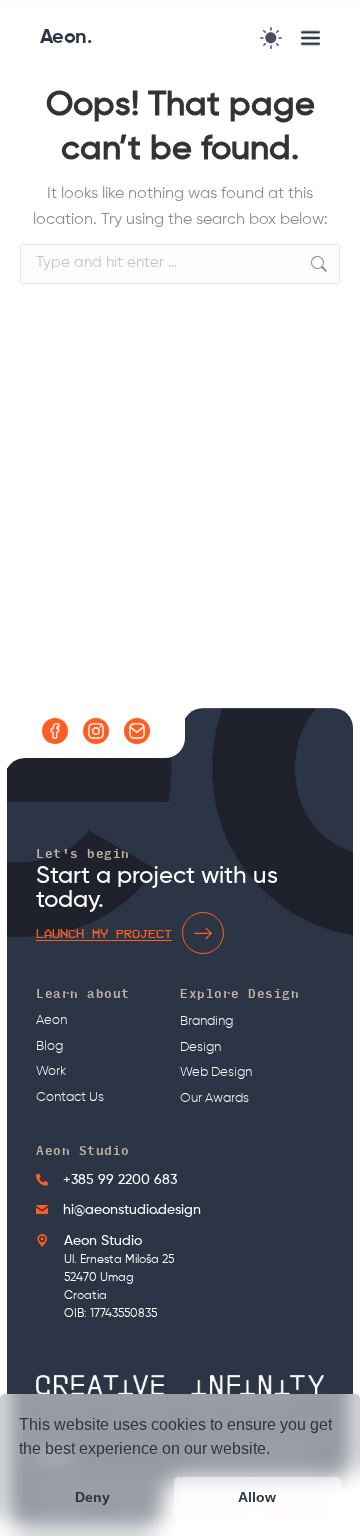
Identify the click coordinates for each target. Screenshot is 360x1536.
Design (200, 1047)
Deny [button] (92, 1497)
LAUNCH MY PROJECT (104, 933)
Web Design (216, 1072)
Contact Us (70, 1097)
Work (51, 1071)
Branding (206, 1021)
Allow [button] (257, 1497)
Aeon (51, 1020)
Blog (49, 1046)
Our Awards (214, 1098)
